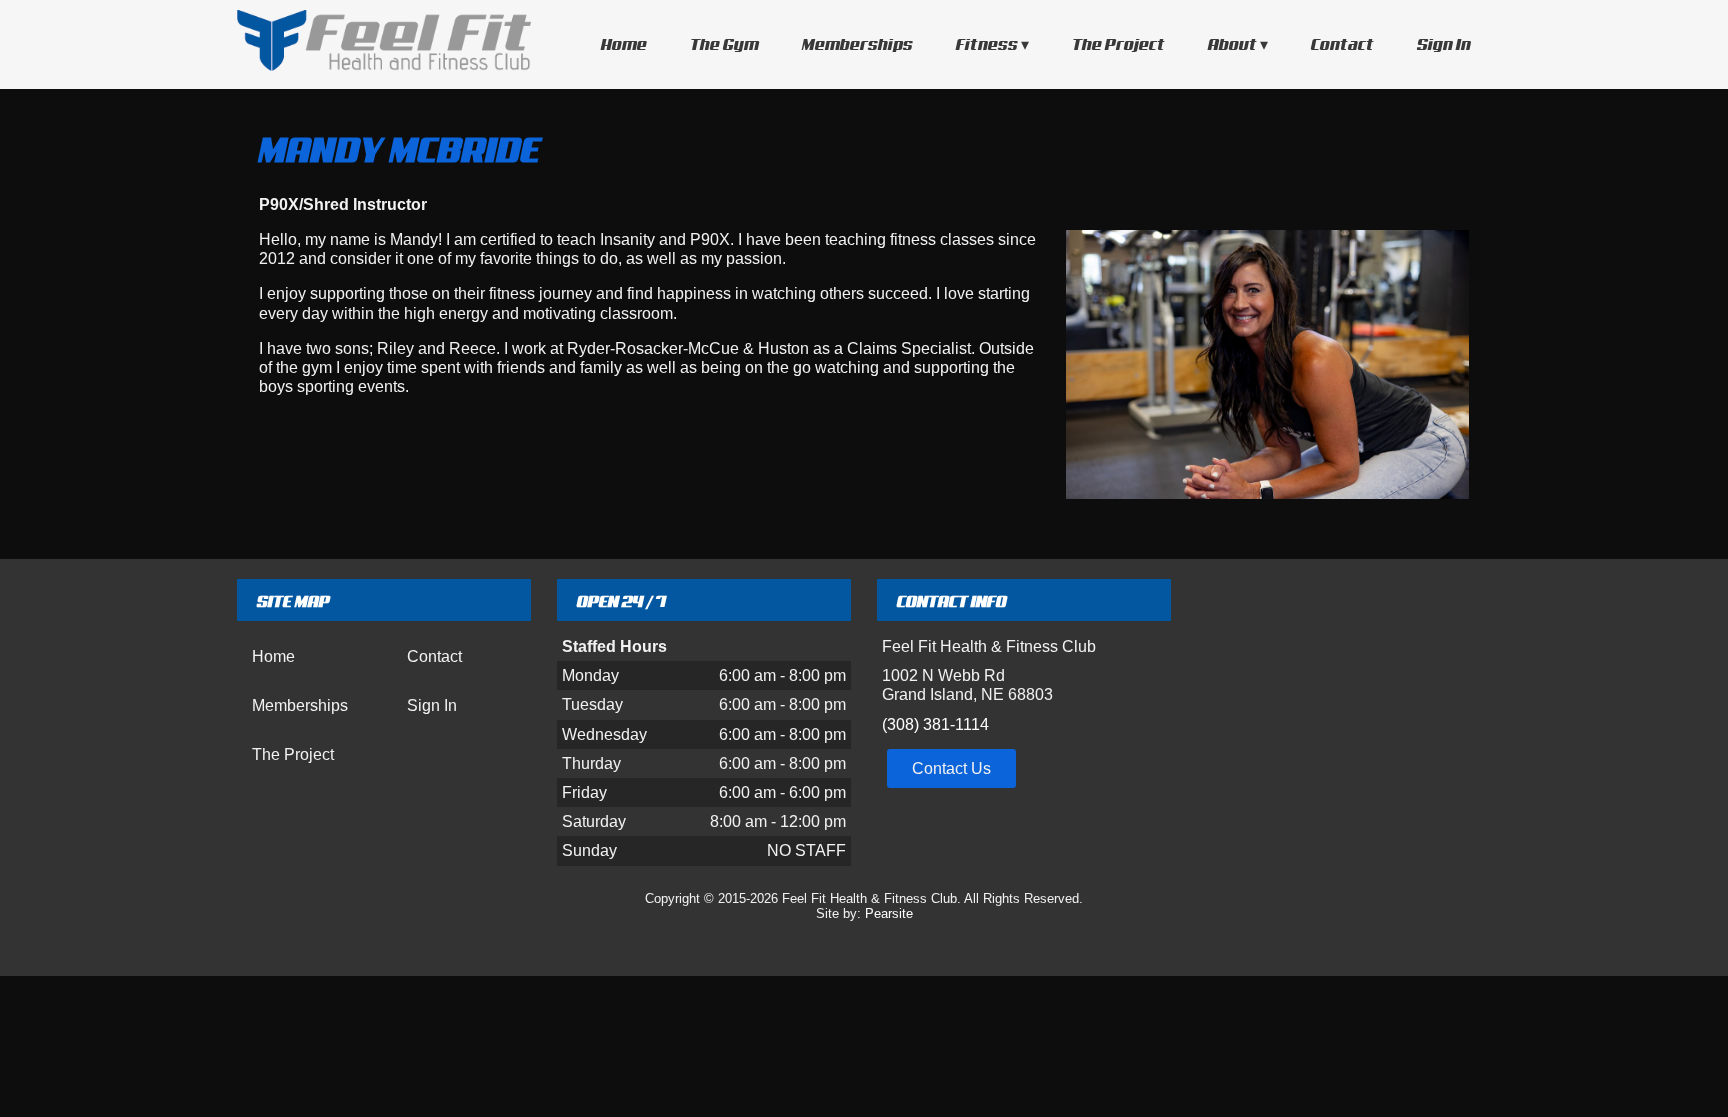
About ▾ (1238, 44)
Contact (1342, 44)
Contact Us (951, 768)
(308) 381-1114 (935, 724)
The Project (1118, 44)
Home (624, 44)
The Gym (724, 44)
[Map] (1344, 722)
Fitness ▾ (992, 44)
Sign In (1444, 44)
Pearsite (889, 913)
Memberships (857, 44)
